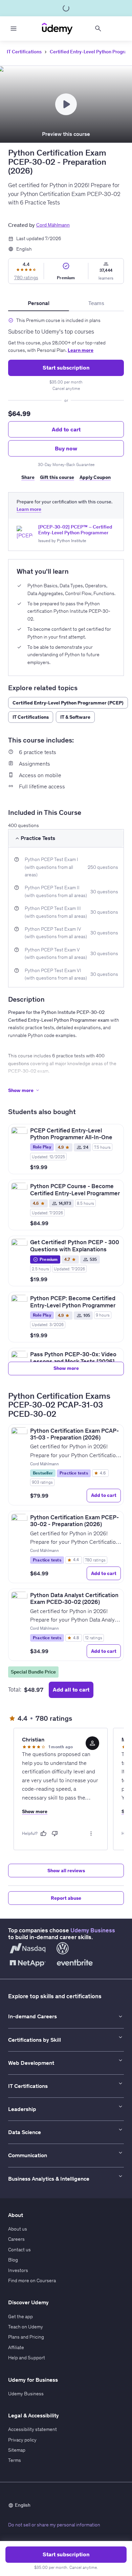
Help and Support (27, 2358)
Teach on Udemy (26, 2327)
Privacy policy (22, 2440)
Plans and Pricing (26, 2337)
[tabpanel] (66, 399)
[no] (55, 1833)
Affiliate (16, 2347)
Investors (18, 2270)
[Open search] (98, 29)
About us (18, 2229)
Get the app (20, 2316)
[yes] (43, 1833)
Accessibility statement (32, 2429)
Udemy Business (93, 1930)
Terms (15, 2460)
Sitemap (17, 2450)
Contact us (19, 2250)
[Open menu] (14, 29)
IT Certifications (24, 52)
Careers (16, 2239)
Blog (13, 2260)
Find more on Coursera (32, 2280)
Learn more (81, 350)
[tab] (39, 303)
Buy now (66, 448)
